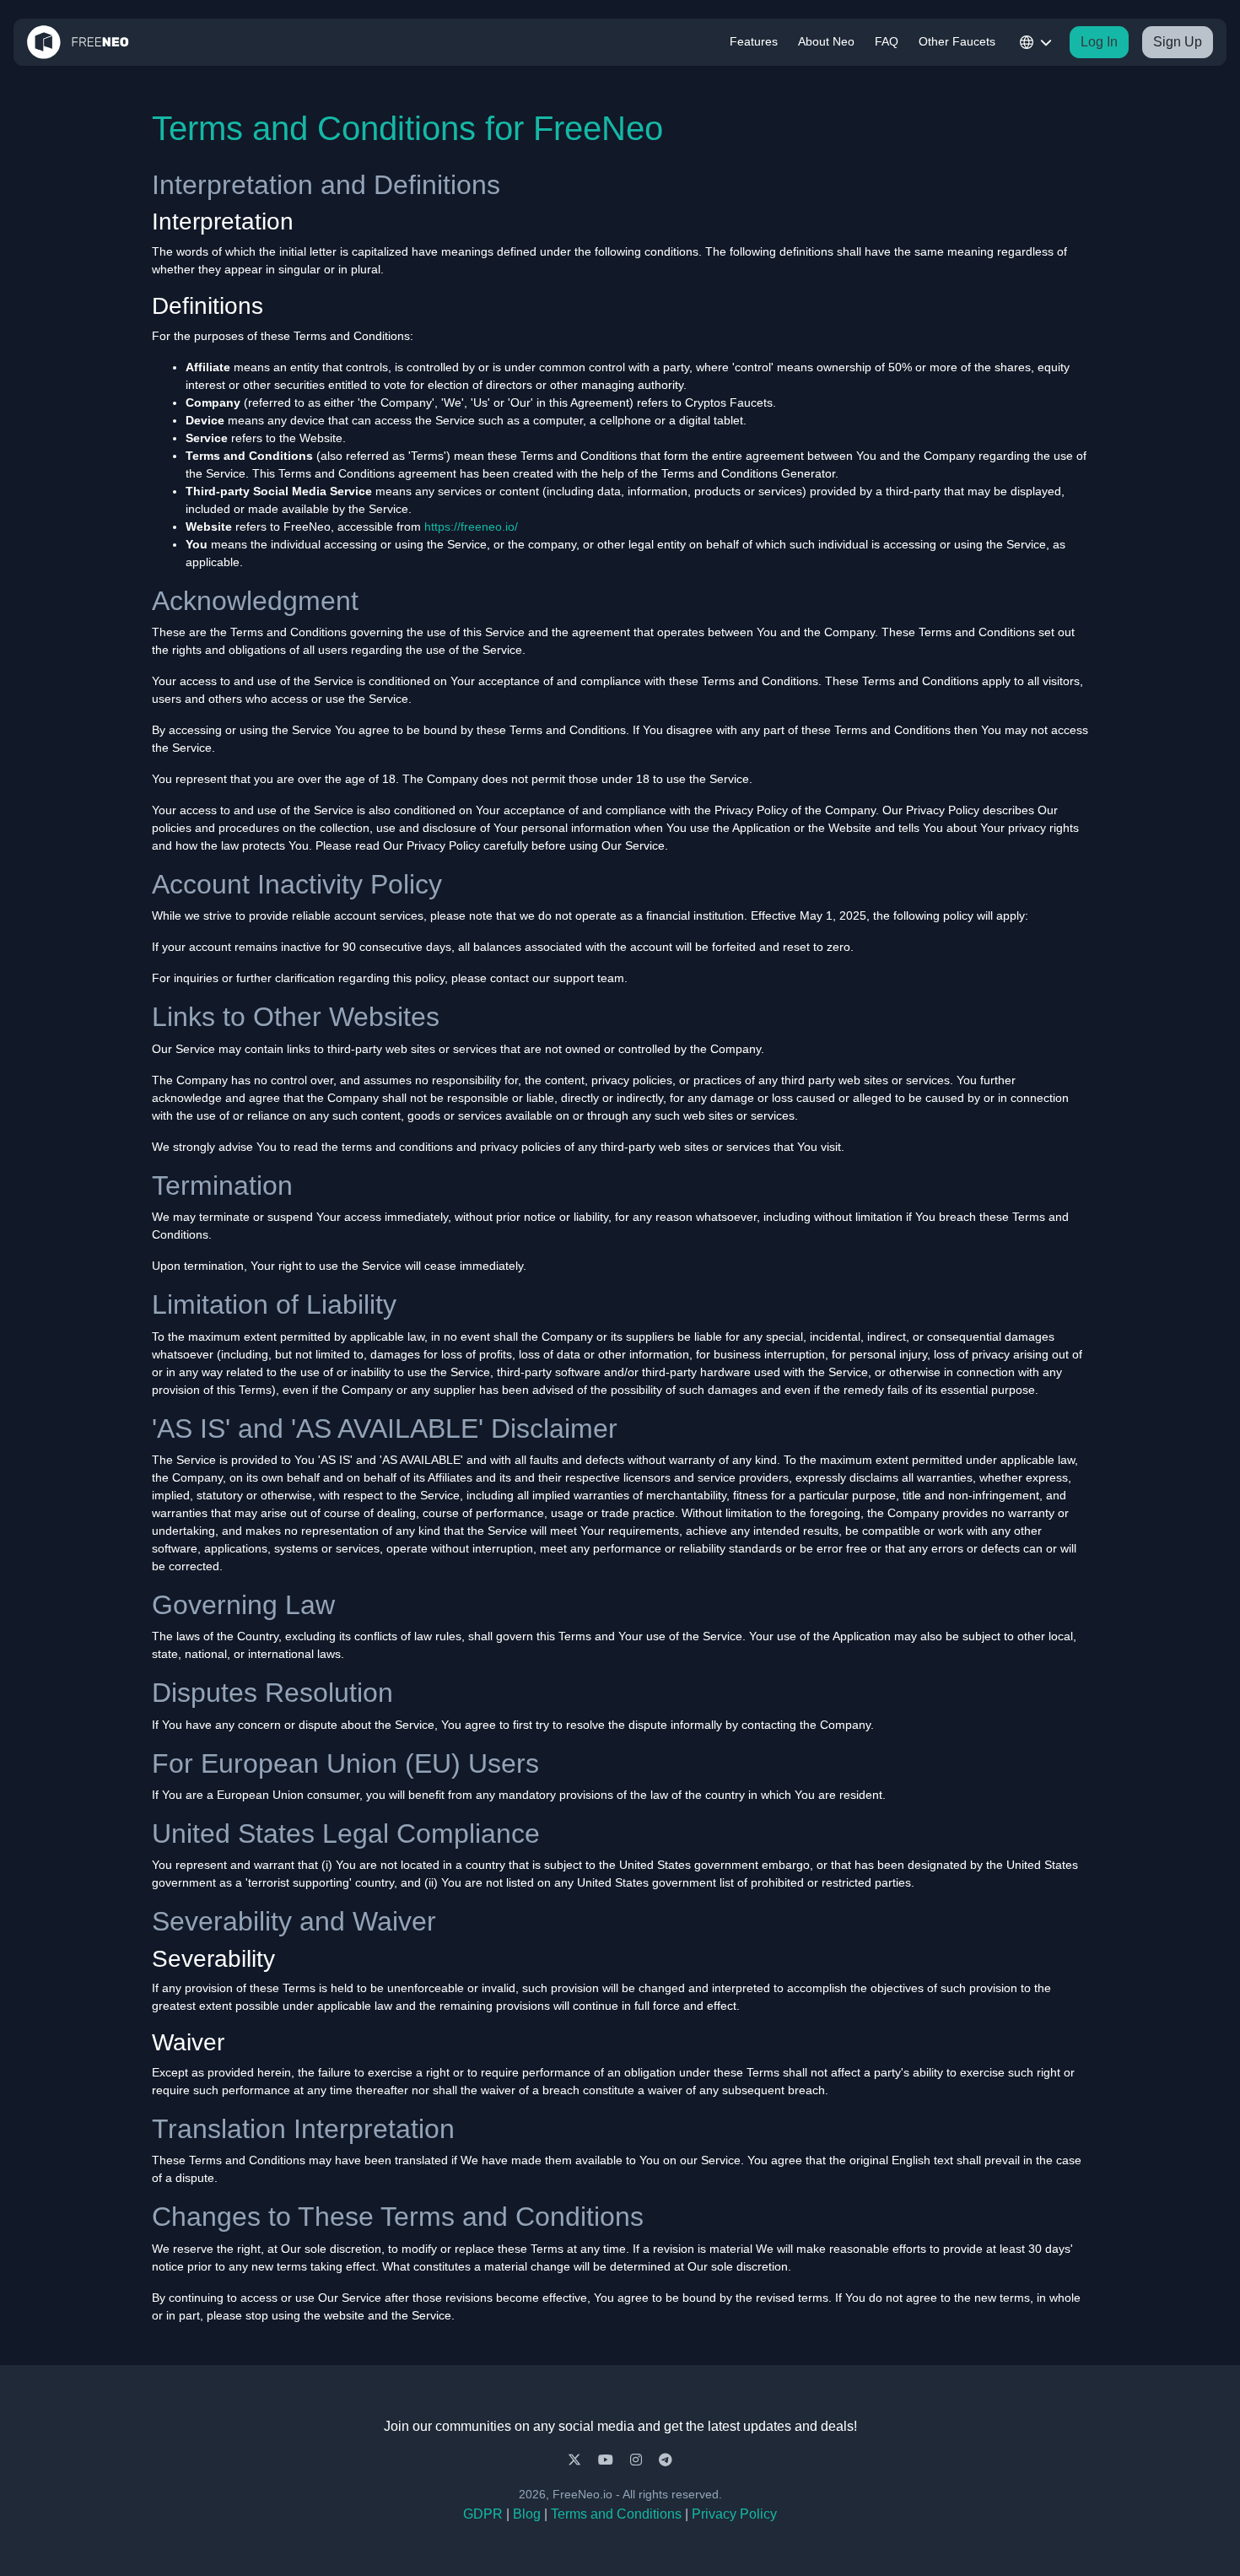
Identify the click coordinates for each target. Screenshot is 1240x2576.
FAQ (887, 41)
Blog (527, 2514)
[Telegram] (666, 2460)
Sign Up (1178, 42)
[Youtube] (607, 2460)
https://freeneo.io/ (471, 527)
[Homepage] (78, 42)
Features (754, 41)
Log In (1099, 42)
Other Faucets (957, 41)
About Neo (826, 41)
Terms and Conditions (616, 2514)
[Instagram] (638, 2460)
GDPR (483, 2514)
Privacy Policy (734, 2514)
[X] (576, 2460)
